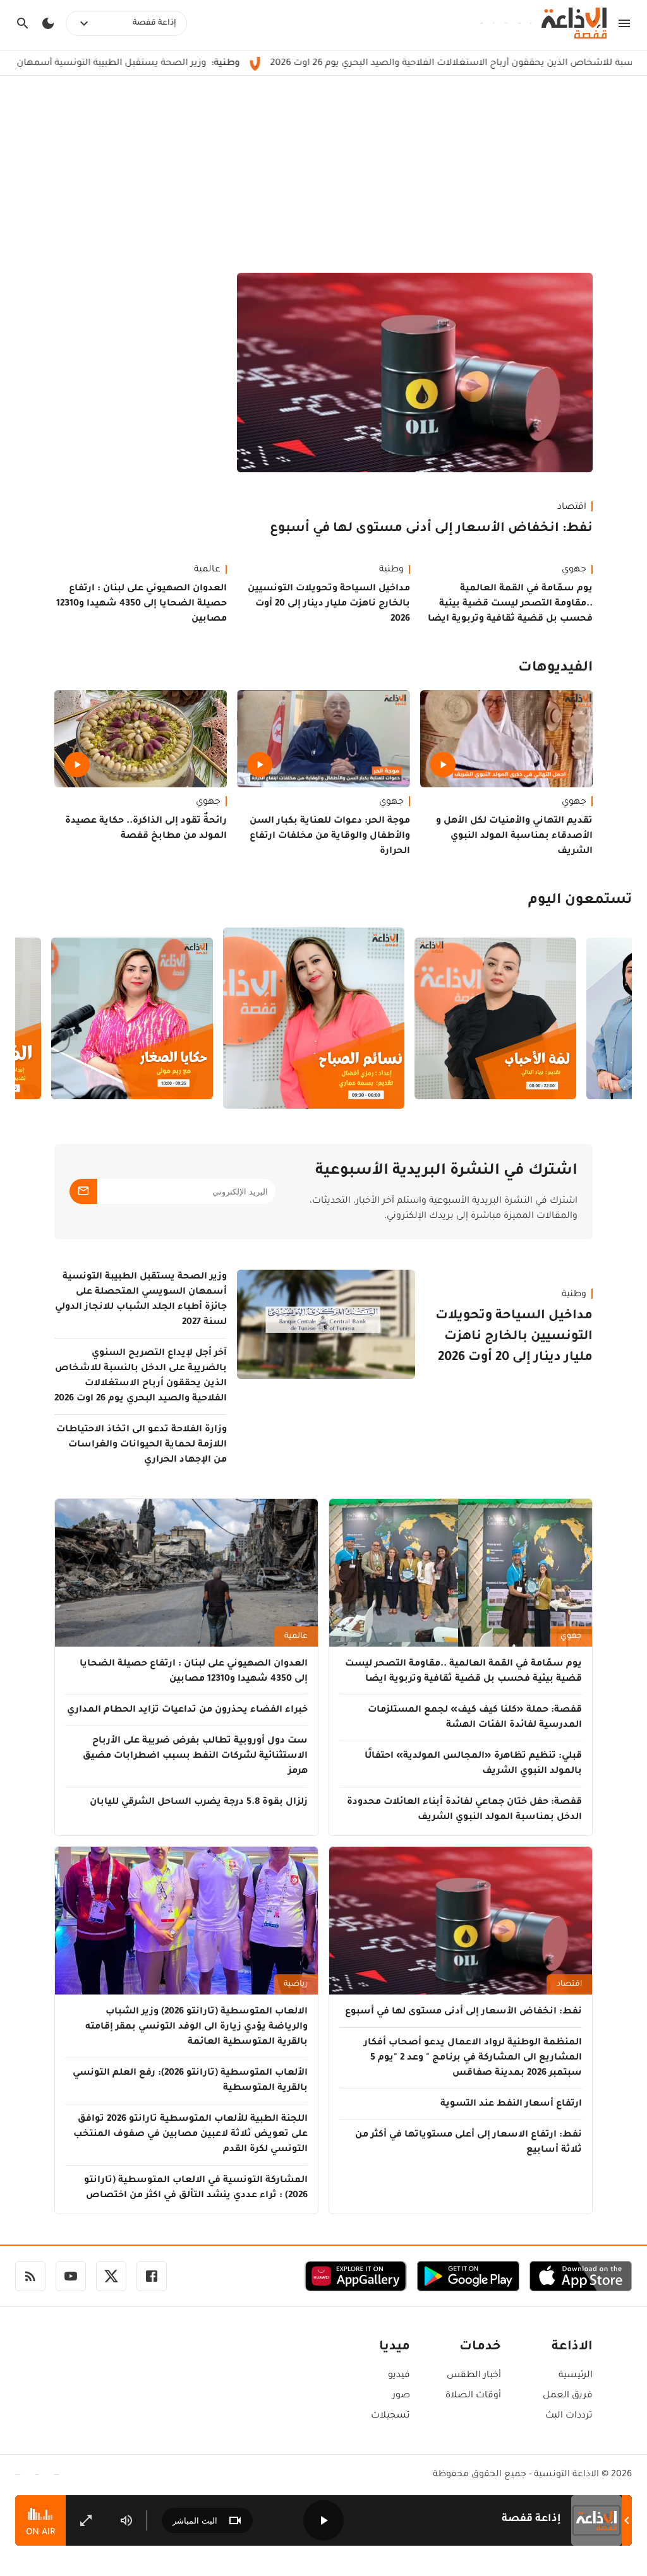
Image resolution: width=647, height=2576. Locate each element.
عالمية (207, 570)
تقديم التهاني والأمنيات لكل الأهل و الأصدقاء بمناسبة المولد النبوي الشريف (514, 837)
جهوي (574, 570)
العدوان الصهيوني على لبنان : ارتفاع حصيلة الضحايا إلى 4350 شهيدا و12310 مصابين (142, 604)
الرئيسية (576, 2376)
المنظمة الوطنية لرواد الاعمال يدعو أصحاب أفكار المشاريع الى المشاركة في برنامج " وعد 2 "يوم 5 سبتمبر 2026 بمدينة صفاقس (473, 2058)
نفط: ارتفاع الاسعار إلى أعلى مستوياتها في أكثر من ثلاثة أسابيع (469, 2143)
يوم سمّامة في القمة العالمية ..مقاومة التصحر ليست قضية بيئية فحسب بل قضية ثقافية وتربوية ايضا (510, 604)
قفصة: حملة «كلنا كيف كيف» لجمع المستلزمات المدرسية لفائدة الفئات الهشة (475, 1718)
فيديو (399, 2376)
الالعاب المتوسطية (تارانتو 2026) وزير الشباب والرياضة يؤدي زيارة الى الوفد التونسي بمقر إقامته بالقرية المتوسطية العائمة (197, 2027)
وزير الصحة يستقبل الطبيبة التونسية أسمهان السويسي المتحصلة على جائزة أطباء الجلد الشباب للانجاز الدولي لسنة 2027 (141, 1300)
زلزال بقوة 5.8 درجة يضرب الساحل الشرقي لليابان (199, 1803)
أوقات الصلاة (473, 2396)
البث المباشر (195, 2521)
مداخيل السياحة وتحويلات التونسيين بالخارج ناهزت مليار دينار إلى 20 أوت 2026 (329, 604)
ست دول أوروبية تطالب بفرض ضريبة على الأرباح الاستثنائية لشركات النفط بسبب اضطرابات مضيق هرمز (195, 1756)
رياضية (296, 1984)
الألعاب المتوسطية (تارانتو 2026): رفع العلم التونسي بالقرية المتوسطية (190, 2081)
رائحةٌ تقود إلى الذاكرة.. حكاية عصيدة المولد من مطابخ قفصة (146, 829)
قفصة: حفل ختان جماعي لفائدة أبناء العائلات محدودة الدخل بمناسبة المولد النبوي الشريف (464, 1810)
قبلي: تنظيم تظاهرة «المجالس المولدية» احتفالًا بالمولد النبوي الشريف (473, 1764)
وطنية (391, 570)
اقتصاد (572, 508)
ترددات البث (569, 2416)
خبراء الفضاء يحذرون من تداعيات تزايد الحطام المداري (187, 1710)
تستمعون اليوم (580, 901)
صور (401, 2396)
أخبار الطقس (474, 2376)
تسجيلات (390, 2416)
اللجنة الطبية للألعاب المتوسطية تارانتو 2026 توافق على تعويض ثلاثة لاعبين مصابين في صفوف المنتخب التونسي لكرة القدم (190, 2135)
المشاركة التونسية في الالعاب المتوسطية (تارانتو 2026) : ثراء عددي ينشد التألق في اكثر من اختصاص (196, 2188)
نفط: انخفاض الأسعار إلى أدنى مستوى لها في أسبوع (431, 529)
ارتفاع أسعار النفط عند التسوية (511, 2104)
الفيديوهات (555, 669)
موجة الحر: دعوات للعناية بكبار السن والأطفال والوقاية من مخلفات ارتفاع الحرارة (330, 837)
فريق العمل (568, 2396)
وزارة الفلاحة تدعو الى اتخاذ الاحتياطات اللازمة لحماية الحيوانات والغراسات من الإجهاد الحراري (142, 1445)
